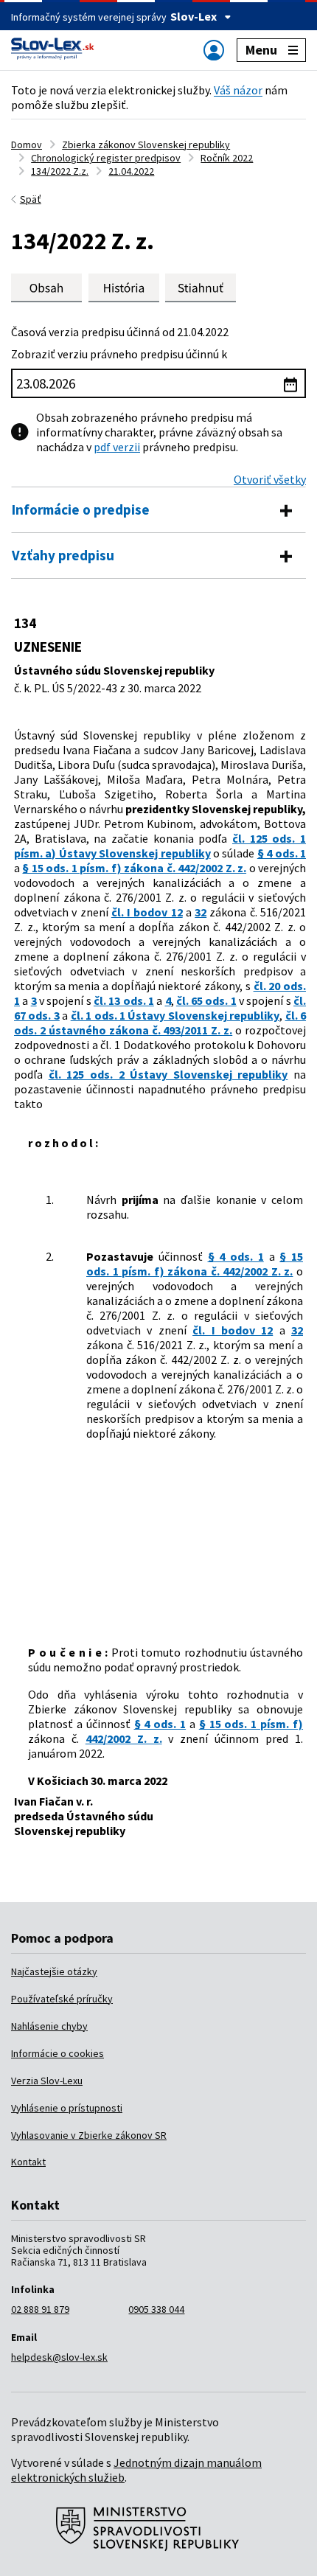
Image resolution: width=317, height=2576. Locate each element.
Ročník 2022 (227, 158)
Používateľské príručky (62, 1999)
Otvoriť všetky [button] (270, 479)
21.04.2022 (131, 171)
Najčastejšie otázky (54, 1971)
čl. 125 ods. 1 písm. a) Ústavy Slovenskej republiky (160, 846)
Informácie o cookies (58, 2053)
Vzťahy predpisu (63, 555)
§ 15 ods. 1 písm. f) (251, 1724)
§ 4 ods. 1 (282, 853)
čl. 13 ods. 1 (124, 1000)
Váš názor (238, 90)
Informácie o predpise (81, 509)
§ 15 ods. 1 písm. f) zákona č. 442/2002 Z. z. (134, 868)
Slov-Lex (194, 16)
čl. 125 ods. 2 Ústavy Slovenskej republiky (168, 1074)
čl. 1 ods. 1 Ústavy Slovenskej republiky (175, 1015)
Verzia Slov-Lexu (47, 2081)
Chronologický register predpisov (106, 158)
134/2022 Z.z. (60, 171)
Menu (261, 50)
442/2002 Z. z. (124, 1738)
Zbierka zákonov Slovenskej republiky (146, 145)
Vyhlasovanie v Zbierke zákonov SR (89, 2135)
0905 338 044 (156, 2309)
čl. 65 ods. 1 (206, 1000)
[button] (201, 288)
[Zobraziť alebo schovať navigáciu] (214, 50)
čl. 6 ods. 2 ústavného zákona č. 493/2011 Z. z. (160, 1023)
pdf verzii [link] (117, 447)
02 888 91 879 (40, 2309)
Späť (31, 199)
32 (201, 912)
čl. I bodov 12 (147, 912)
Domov (27, 145)
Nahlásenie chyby (49, 2026)
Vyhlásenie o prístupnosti (67, 2108)
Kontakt (28, 2162)
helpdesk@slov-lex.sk (59, 2357)
